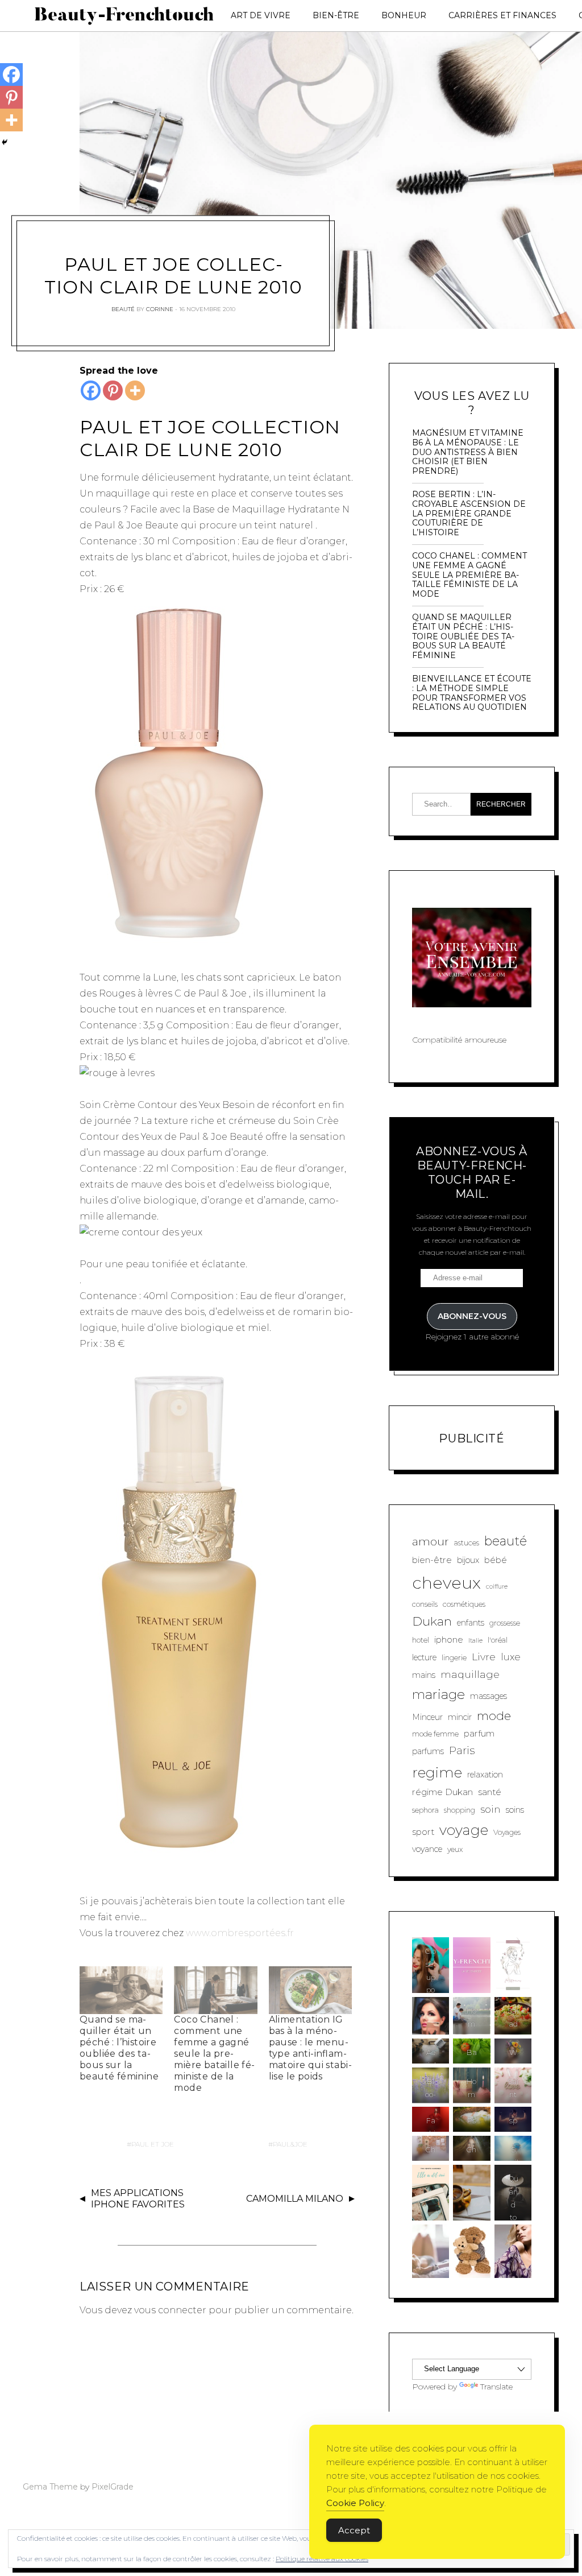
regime (437, 1772)
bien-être (432, 1560)
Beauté (123, 309)
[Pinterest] (113, 390)
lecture (424, 1657)
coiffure (497, 1587)
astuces (467, 1543)
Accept (354, 2530)
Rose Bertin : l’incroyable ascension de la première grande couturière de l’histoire (469, 514)
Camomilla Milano (295, 2199)
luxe (511, 1657)
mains (424, 1675)
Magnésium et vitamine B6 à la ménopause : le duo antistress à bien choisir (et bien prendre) (468, 452)
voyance (427, 1849)
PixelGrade (113, 2487)
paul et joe (153, 2144)
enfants (471, 1623)
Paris (462, 1750)
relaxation (485, 1775)
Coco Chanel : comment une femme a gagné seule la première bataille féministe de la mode (214, 2054)
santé (490, 1792)
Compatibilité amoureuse (459, 1040)
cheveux (446, 1583)
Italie (475, 1641)
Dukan (432, 1621)
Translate (496, 2387)
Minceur (427, 1717)
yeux (455, 1849)
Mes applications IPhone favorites (138, 2199)
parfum (479, 1733)
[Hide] (5, 142)
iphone (449, 1640)
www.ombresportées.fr (240, 1933)
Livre (484, 1657)
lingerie (454, 1658)
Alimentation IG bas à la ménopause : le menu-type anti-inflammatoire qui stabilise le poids (310, 2048)
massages (489, 1696)
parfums (428, 1751)
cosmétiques (464, 1604)
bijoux (468, 1560)
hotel (421, 1640)
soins (515, 1810)
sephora (425, 1810)
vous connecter (170, 2310)
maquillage (470, 1674)
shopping (460, 1810)
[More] (135, 390)
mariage (438, 1694)
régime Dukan (442, 1792)
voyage (464, 1830)
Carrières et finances (502, 15)
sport (423, 1832)
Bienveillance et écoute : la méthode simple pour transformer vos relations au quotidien (472, 693)
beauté (506, 1541)
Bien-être (336, 15)
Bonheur (404, 15)
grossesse (505, 1623)
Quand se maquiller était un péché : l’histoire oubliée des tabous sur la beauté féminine (119, 2048)
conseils (425, 1604)
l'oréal (498, 1640)
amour (431, 1541)
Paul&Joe (290, 2144)
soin (490, 1809)
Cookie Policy (355, 2503)
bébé (496, 1560)
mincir (460, 1717)
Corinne (160, 309)
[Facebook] (91, 390)
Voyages (507, 1832)
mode (494, 1716)
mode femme (435, 1734)
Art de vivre (261, 15)
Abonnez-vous (472, 1316)
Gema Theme (50, 2487)
